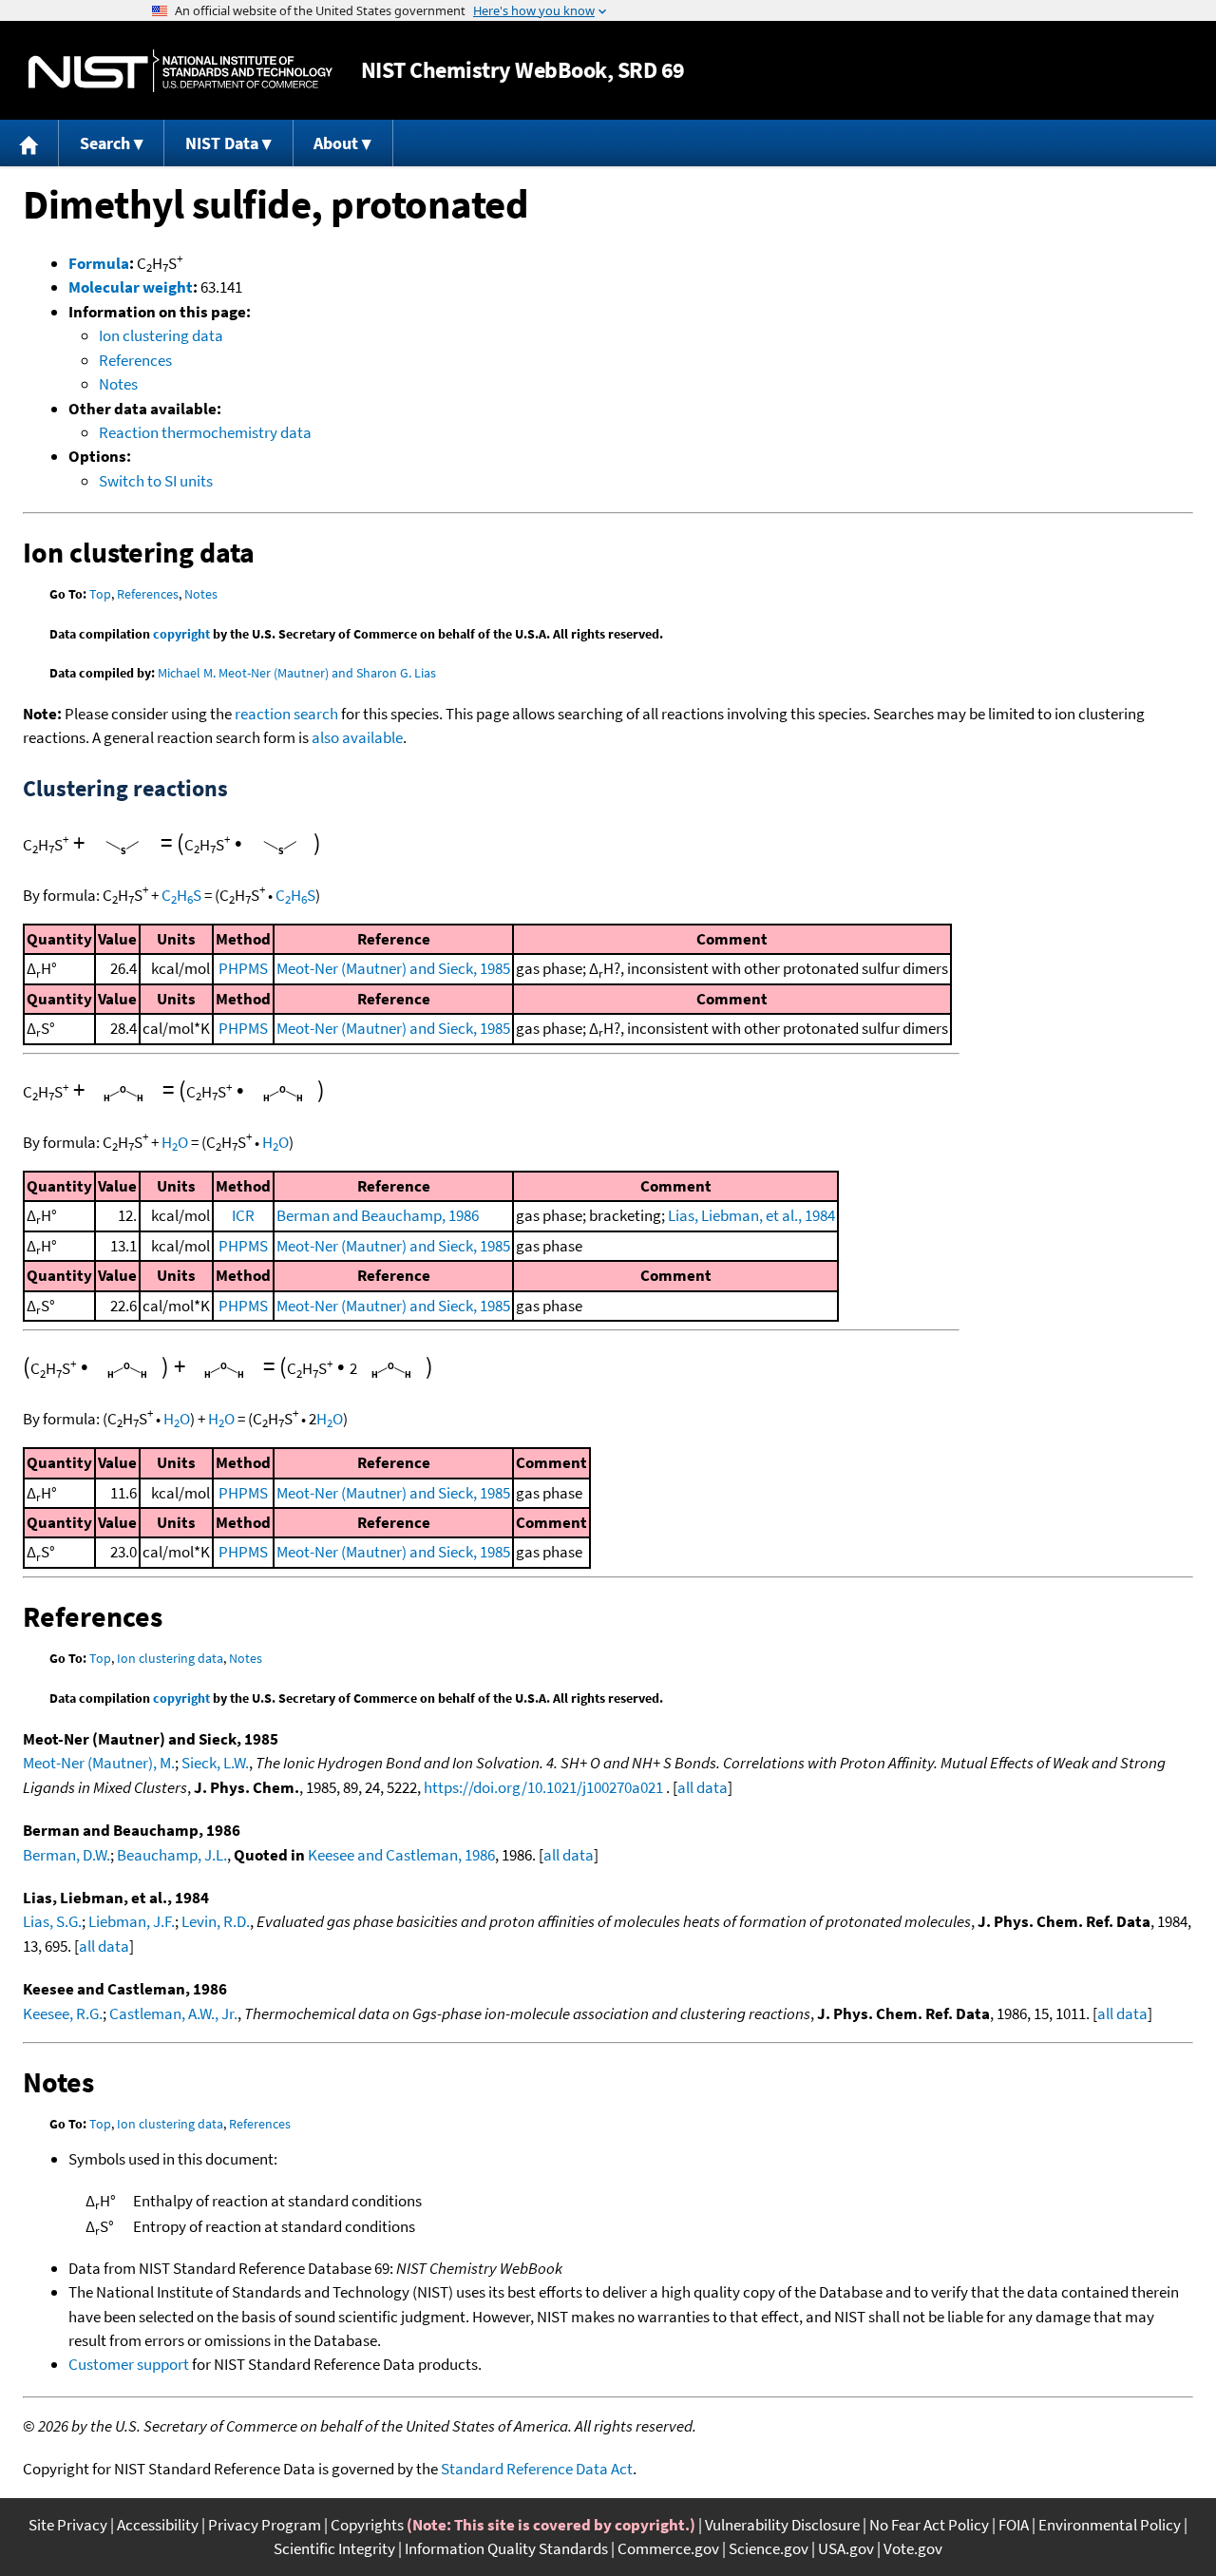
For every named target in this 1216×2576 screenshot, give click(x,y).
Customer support (129, 2364)
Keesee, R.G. (63, 2013)
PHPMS (243, 968)
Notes (118, 384)
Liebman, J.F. (132, 1921)
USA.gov (846, 2548)
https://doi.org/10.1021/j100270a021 (543, 1787)
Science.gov (769, 2548)
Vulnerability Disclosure (782, 2525)
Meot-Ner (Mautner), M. (99, 1763)
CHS (181, 895)
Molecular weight (131, 287)
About (336, 143)
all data (703, 1787)
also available (357, 737)
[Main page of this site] (29, 143)
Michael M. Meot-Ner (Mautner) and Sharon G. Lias (297, 673)
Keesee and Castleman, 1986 (401, 1855)
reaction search (286, 714)
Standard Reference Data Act (537, 2469)
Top (100, 594)
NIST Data (222, 143)
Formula (99, 263)
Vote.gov (913, 2548)
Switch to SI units (156, 481)
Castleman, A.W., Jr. (173, 2013)
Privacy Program (265, 2525)
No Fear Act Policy (929, 2525)
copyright (181, 634)
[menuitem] (29, 143)
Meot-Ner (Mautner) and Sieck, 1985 (393, 968)
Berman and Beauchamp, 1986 (378, 1215)
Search (105, 143)
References (135, 360)
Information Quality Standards (506, 2548)
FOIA (1014, 2525)
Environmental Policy (1110, 2525)
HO (175, 1142)
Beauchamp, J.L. (172, 1855)
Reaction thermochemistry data (205, 432)
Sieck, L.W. (215, 1763)
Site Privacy (68, 2525)
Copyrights (367, 2525)
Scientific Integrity (334, 2548)
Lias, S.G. (52, 1921)
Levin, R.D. (216, 1921)
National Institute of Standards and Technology (180, 71)
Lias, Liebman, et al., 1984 (751, 1215)
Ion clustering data (161, 335)
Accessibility (158, 2525)
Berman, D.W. (66, 1855)
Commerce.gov (668, 2548)
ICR (243, 1215)
